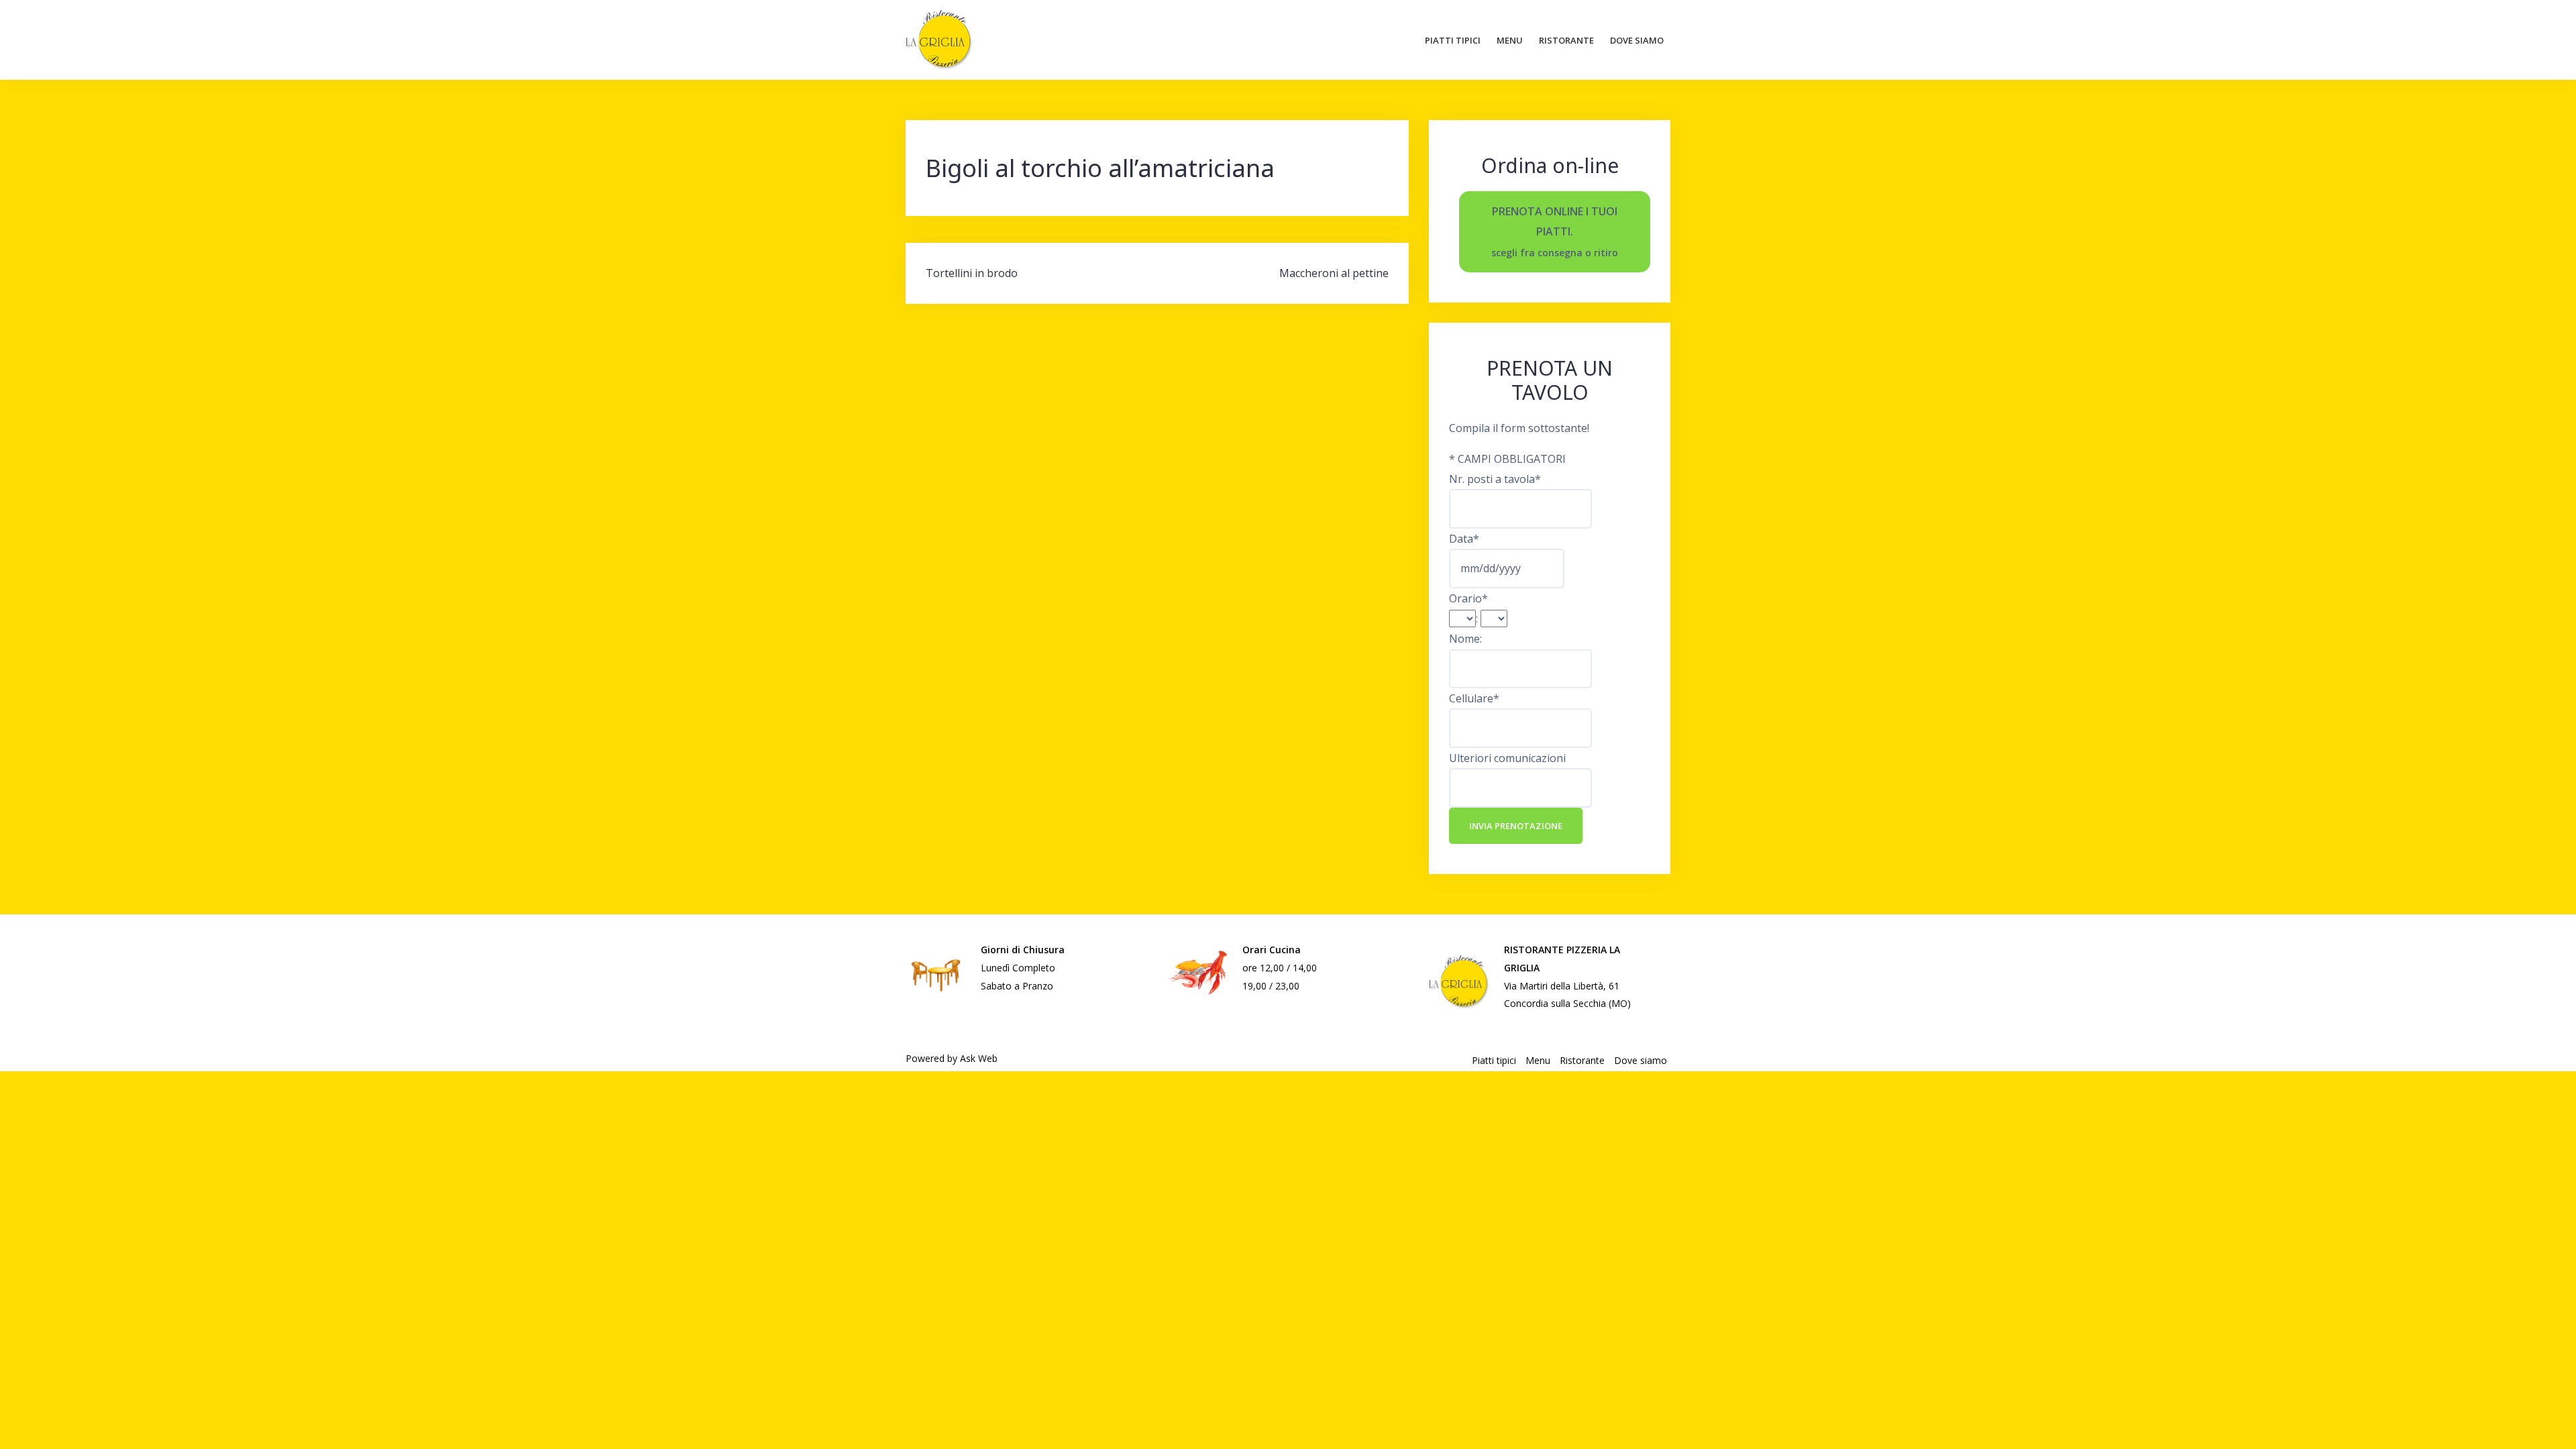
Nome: (1465, 639)
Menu (1510, 40)
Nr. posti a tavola (1495, 479)
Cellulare (1474, 698)
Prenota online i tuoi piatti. (1555, 231)
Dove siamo (1637, 40)
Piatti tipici (1453, 40)
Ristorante (1566, 40)
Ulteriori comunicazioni (1507, 758)
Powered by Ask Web (952, 1058)
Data (1464, 539)
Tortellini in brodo (972, 273)
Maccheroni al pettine (1334, 273)
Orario (1468, 598)
